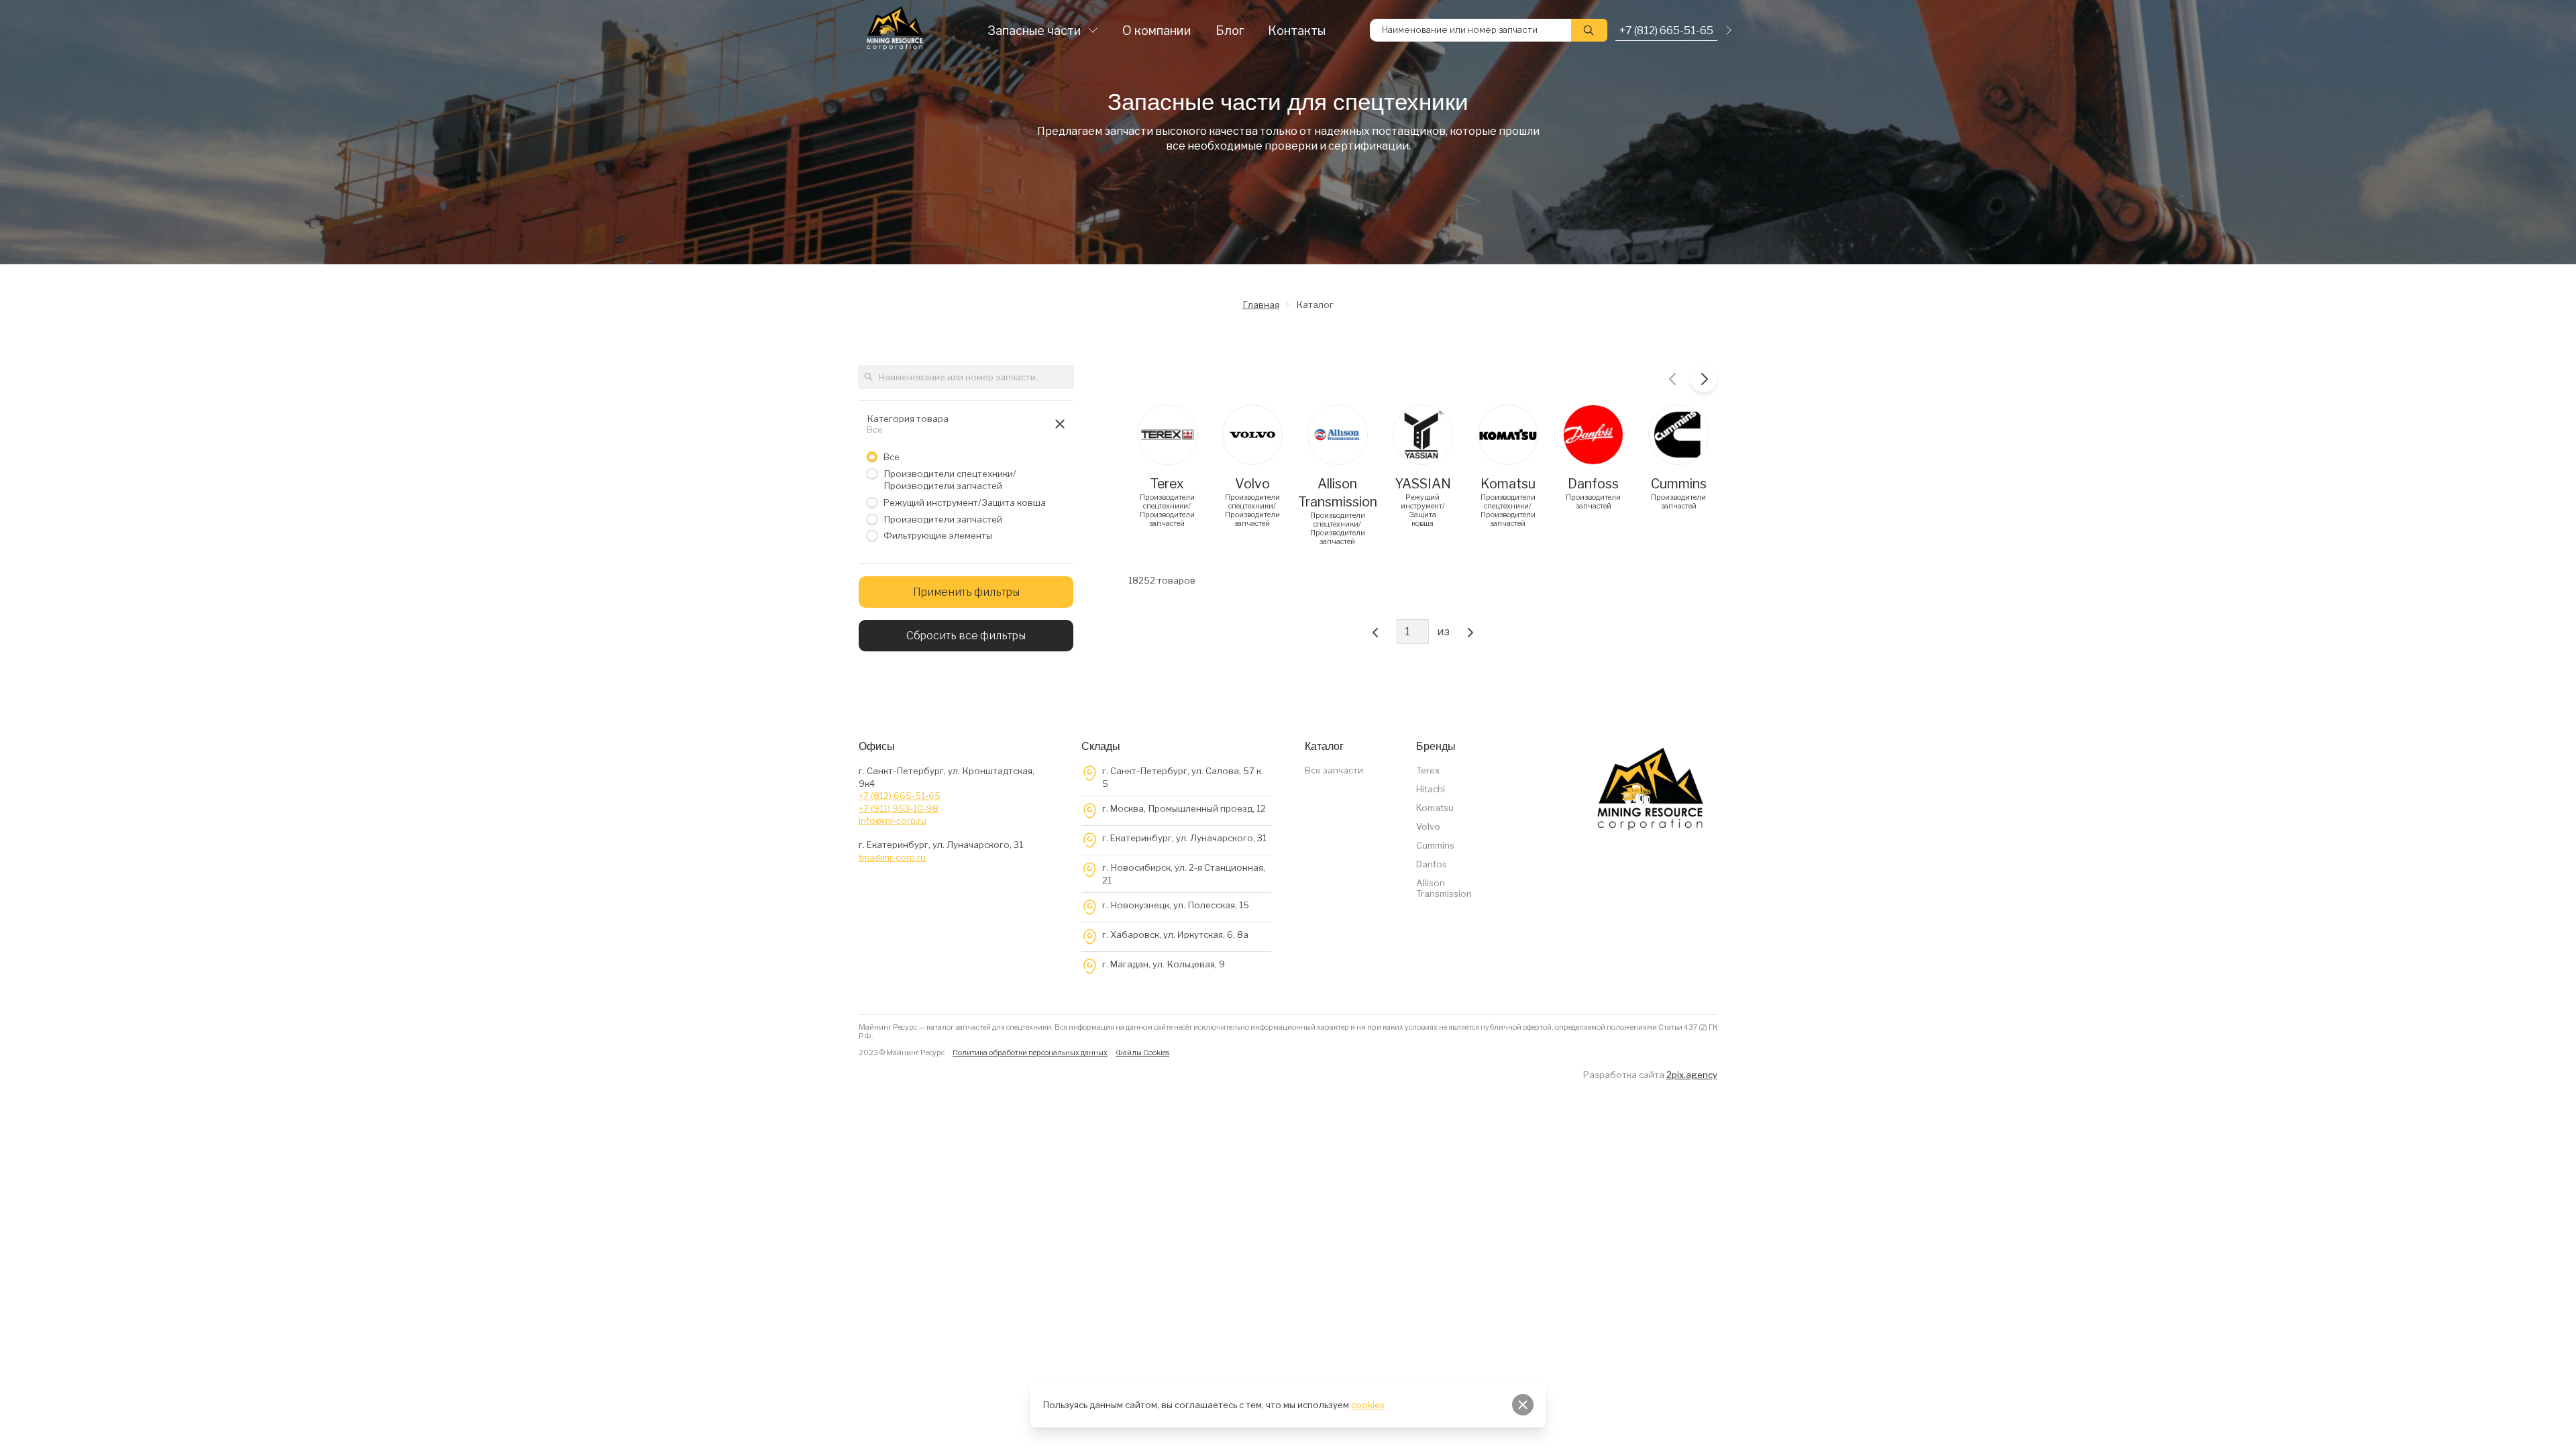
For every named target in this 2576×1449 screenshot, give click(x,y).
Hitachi (1431, 789)
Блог (1230, 31)
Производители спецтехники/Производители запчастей (950, 479)
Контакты (1297, 31)
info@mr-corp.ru (893, 820)
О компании (1157, 31)
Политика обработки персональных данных (1030, 1053)
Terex (1428, 770)
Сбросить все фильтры (966, 636)
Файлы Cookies (1142, 1053)
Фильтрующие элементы (938, 535)
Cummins (1435, 845)
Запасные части (1034, 31)
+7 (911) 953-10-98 (899, 808)
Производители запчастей (943, 519)
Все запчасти (1334, 770)
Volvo (1428, 826)
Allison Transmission (1444, 888)
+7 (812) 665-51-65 (900, 796)
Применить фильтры (966, 592)
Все (892, 457)
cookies (1368, 1405)
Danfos (1432, 864)
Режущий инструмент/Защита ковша (965, 502)
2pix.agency (1692, 1075)
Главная (1261, 305)
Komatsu (1435, 808)
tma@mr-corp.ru (892, 857)
